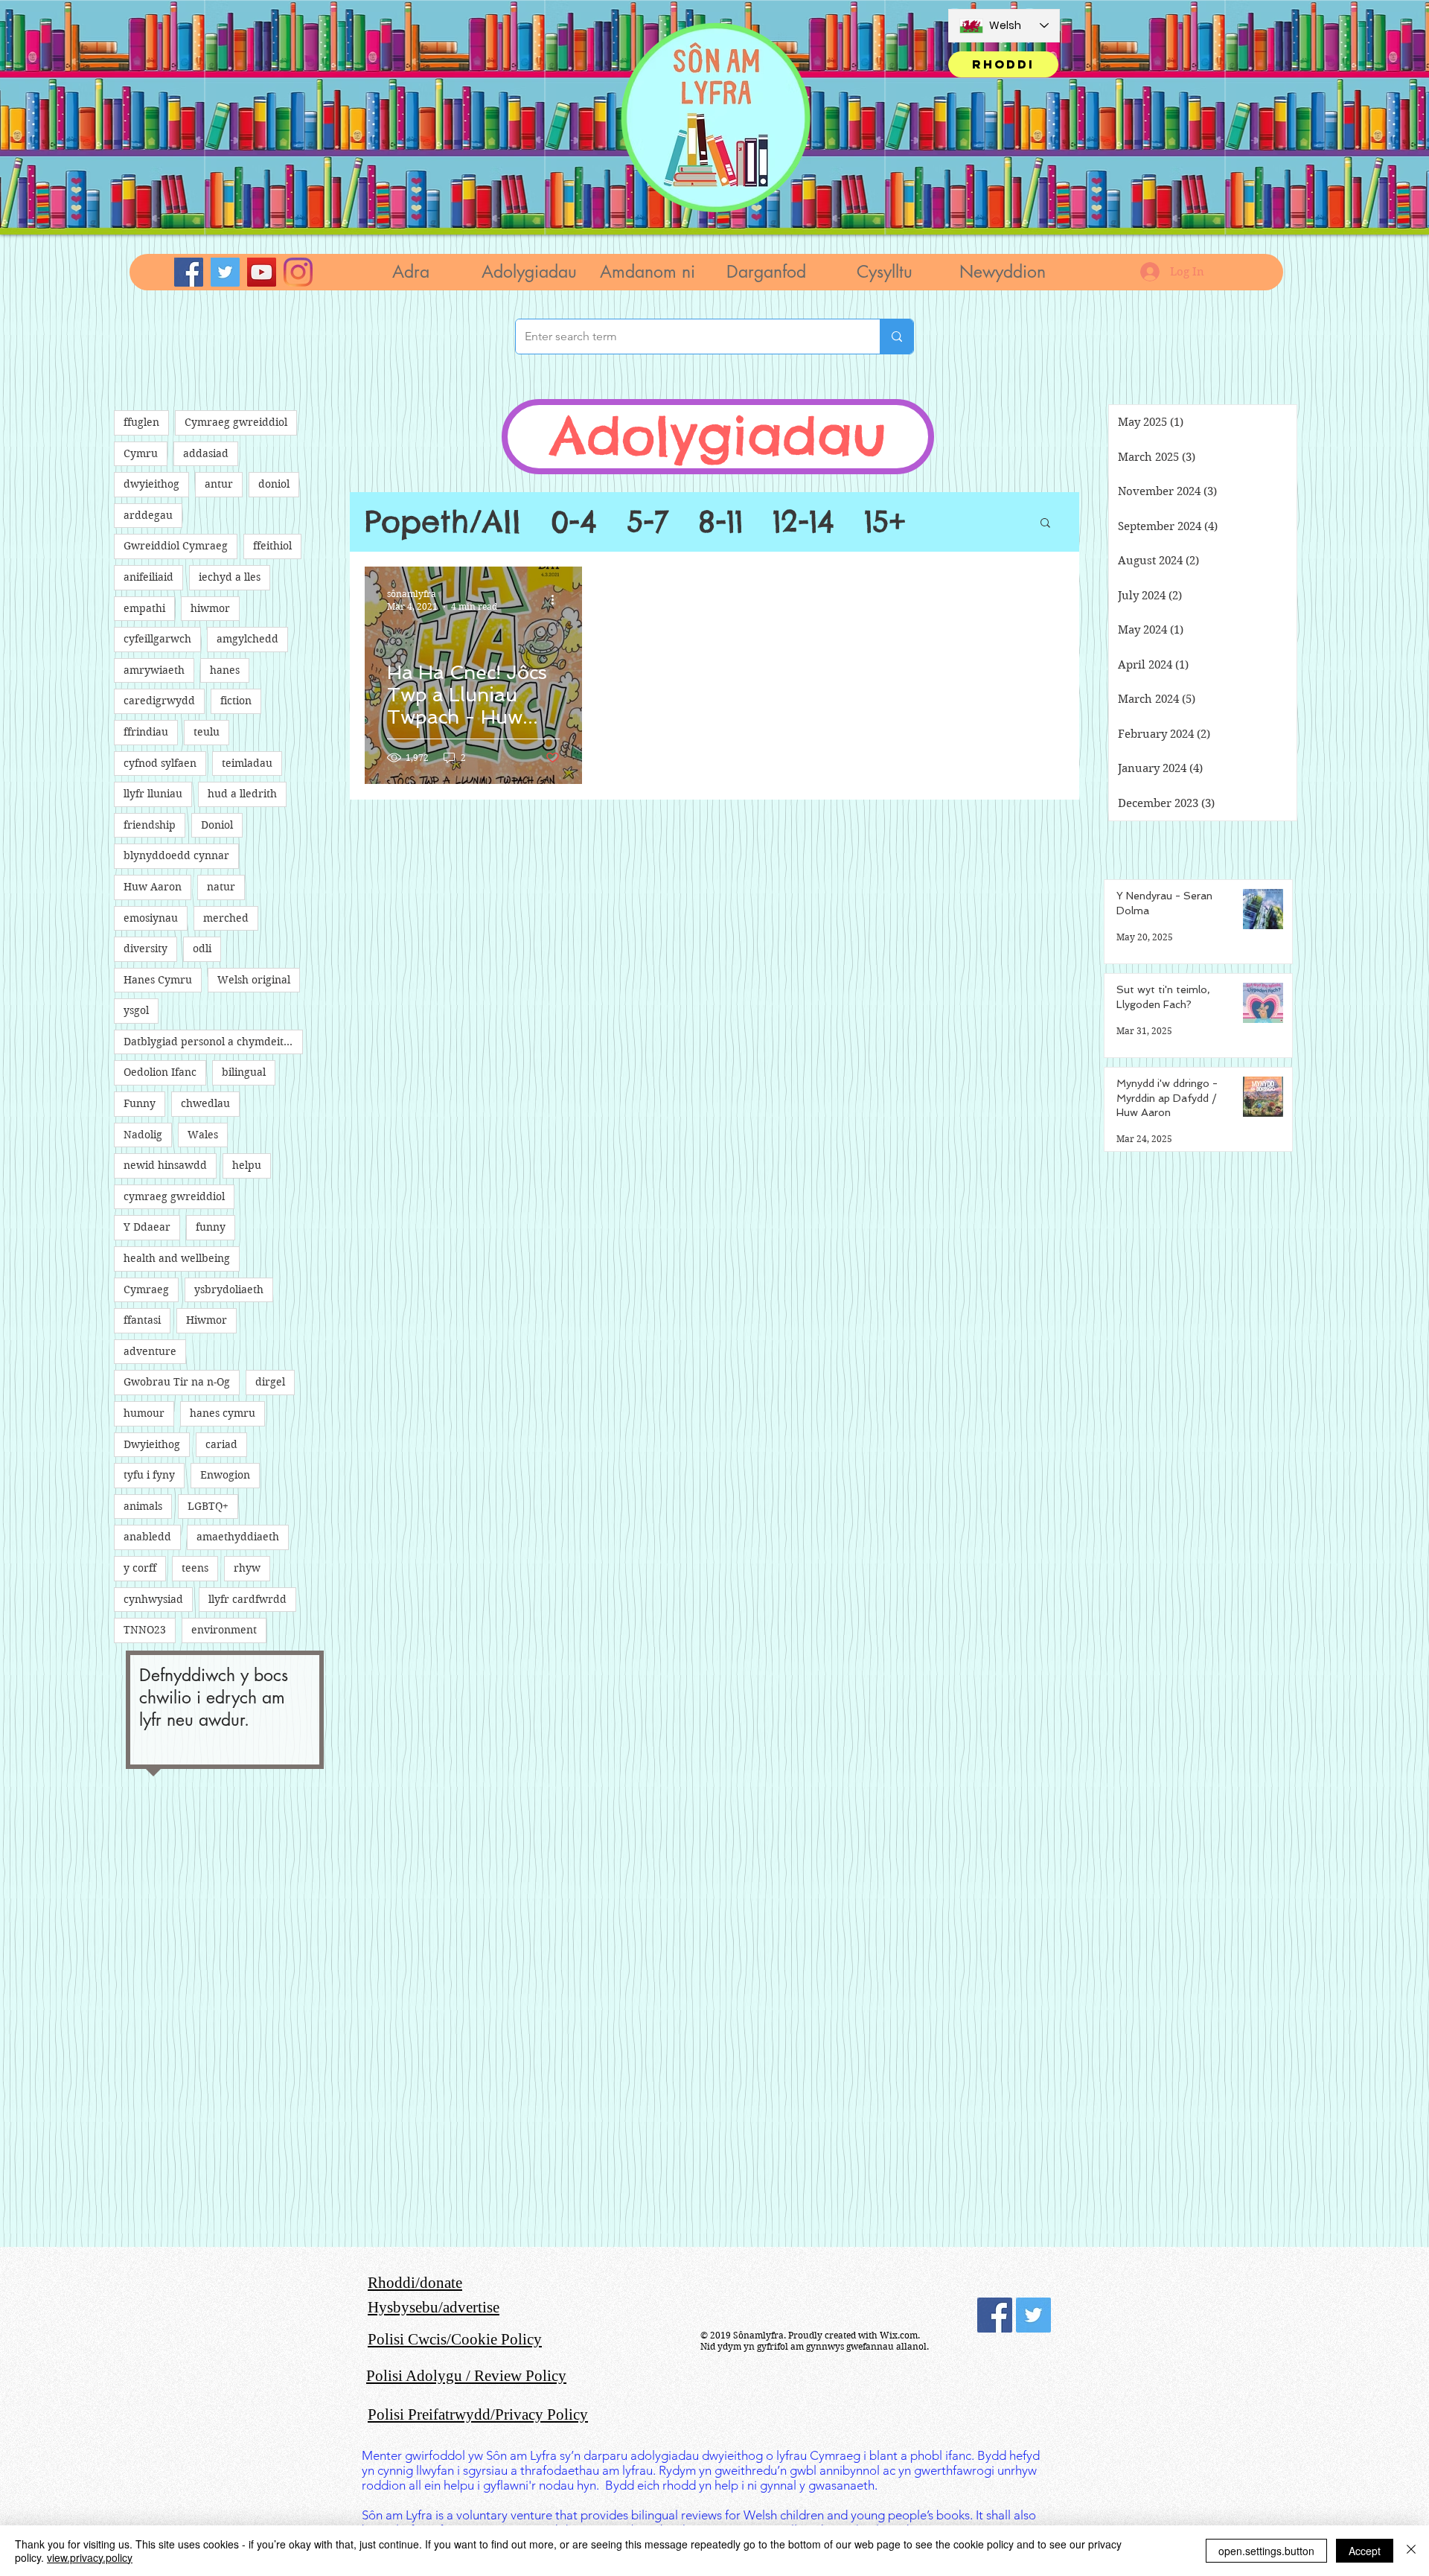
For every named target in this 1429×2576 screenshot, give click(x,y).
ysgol (136, 1010)
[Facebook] (189, 272)
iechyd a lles (230, 577)
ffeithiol (272, 546)
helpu (247, 1165)
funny (211, 1227)
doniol (274, 484)
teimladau (247, 763)
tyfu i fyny (149, 1475)
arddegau (148, 515)
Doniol (217, 825)
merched (226, 918)
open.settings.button (1266, 2551)
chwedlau (205, 1103)
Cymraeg (146, 1289)
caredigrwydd (159, 701)
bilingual (244, 1072)
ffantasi (142, 1320)
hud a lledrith (242, 794)
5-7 (648, 522)
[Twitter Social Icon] (1033, 2315)
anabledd (147, 1537)
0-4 (574, 522)
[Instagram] (298, 272)
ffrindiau (146, 732)
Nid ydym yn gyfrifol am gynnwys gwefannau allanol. (815, 2346)
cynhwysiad (153, 1599)
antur (219, 484)
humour (144, 1413)
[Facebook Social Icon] (995, 2315)
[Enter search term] (896, 337)
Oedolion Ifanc (160, 1072)
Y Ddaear (147, 1227)
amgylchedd (247, 639)
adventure (150, 1351)
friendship (150, 825)
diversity (146, 949)
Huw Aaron (153, 887)
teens (195, 1568)
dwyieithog (151, 484)
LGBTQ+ (208, 1506)
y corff (140, 1568)
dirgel (270, 1382)
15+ (885, 522)
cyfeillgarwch (157, 639)
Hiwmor (207, 1320)
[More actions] (557, 599)
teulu (207, 732)
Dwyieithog (152, 1444)
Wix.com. (900, 2335)
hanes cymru (223, 1413)
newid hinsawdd (165, 1165)
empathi (144, 608)
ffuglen (141, 422)
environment (224, 1630)
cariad (221, 1444)
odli (202, 949)
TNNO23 (145, 1630)
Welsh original (254, 980)
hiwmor (210, 608)
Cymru (141, 453)
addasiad (206, 453)
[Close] (1411, 2551)
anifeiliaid (148, 577)
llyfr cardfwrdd (247, 1599)
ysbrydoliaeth (229, 1289)
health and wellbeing (177, 1258)
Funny (140, 1103)
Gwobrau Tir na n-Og (177, 1382)
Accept (1365, 2551)
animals (143, 1506)
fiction (236, 701)
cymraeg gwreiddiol (174, 1196)
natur (221, 887)
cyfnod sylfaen (160, 763)
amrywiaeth (154, 670)
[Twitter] (225, 272)
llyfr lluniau (153, 794)
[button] (529, 272)
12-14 (803, 522)
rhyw (247, 1568)
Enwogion (225, 1475)
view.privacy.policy (90, 2557)
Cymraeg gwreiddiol (236, 422)
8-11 (720, 522)
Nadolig (143, 1135)
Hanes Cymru (158, 980)
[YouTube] (262, 272)
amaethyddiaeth (238, 1537)
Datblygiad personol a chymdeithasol (213, 1042)
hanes (225, 670)
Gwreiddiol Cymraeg (176, 546)
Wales (203, 1135)
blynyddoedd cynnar (176, 855)
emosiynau (151, 918)
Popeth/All (443, 522)
